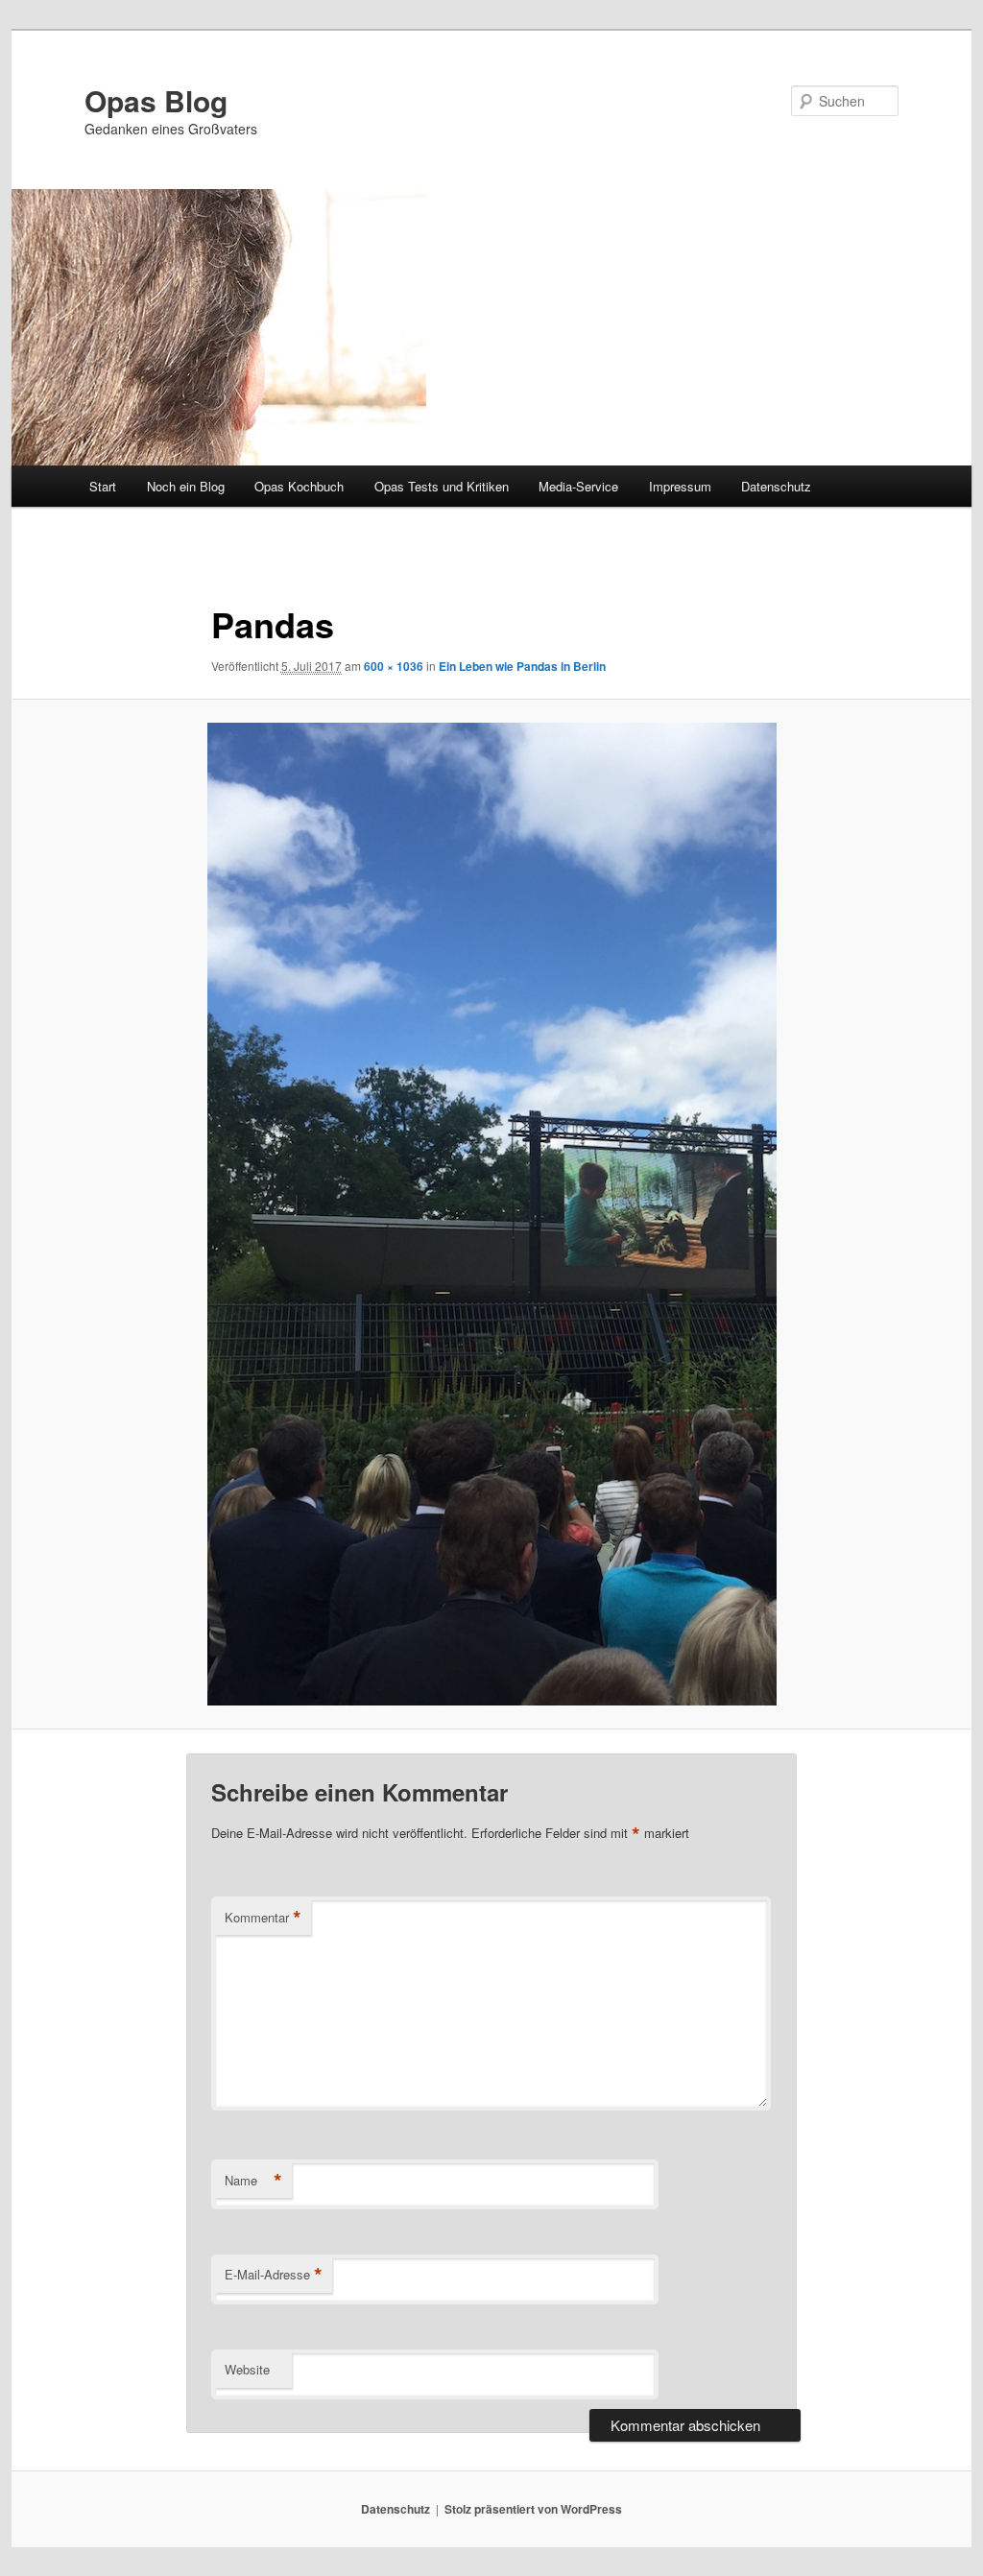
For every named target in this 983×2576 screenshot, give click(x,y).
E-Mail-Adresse (274, 2275)
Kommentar (263, 1918)
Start (103, 486)
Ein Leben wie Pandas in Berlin (522, 666)
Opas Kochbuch (299, 486)
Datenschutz (776, 486)
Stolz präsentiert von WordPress (533, 2509)
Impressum (680, 486)
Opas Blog (156, 100)
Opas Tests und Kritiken (442, 486)
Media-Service (578, 486)
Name (253, 2181)
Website (247, 2369)
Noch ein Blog (186, 486)
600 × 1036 (394, 666)
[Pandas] (491, 1214)
